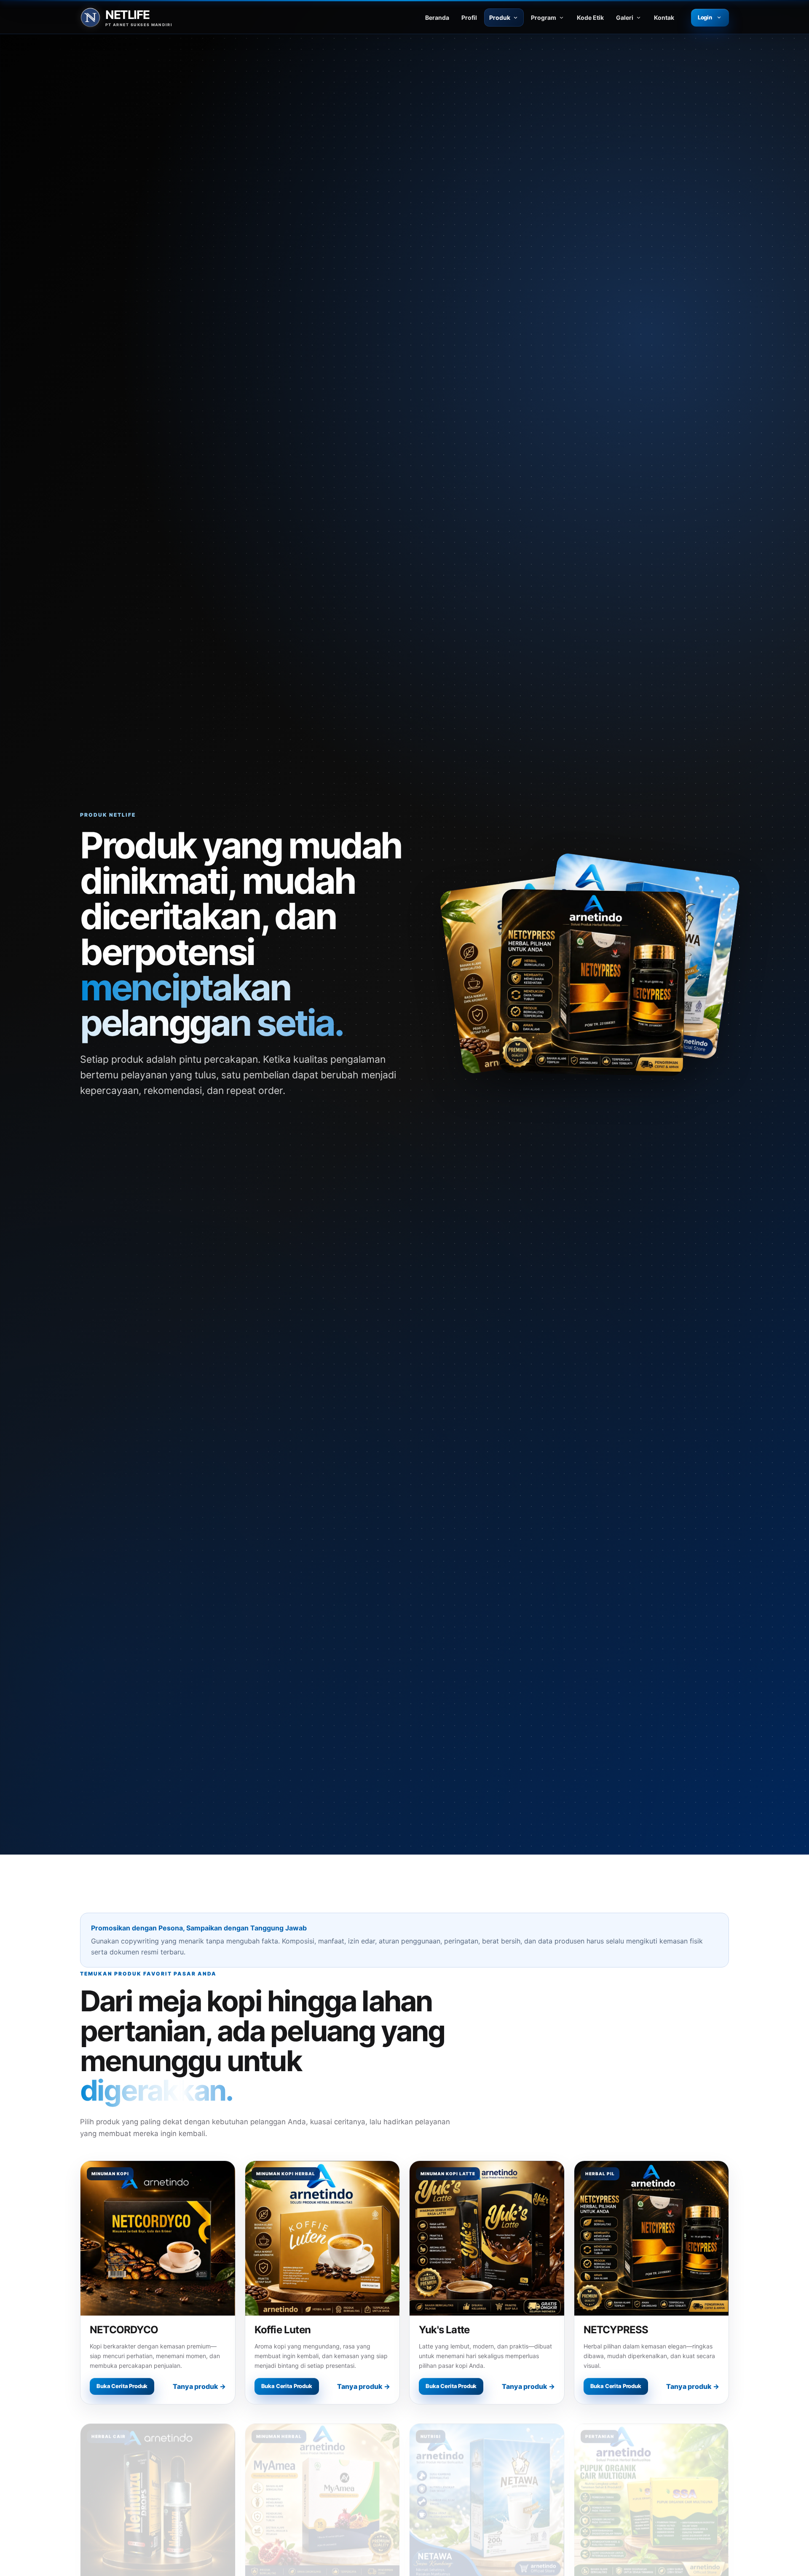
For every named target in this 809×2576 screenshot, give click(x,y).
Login (705, 17)
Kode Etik (590, 17)
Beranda (437, 17)
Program (544, 17)
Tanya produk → (199, 2386)
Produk (500, 17)
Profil (469, 17)
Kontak (664, 17)
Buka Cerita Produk (122, 2386)
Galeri (625, 17)
